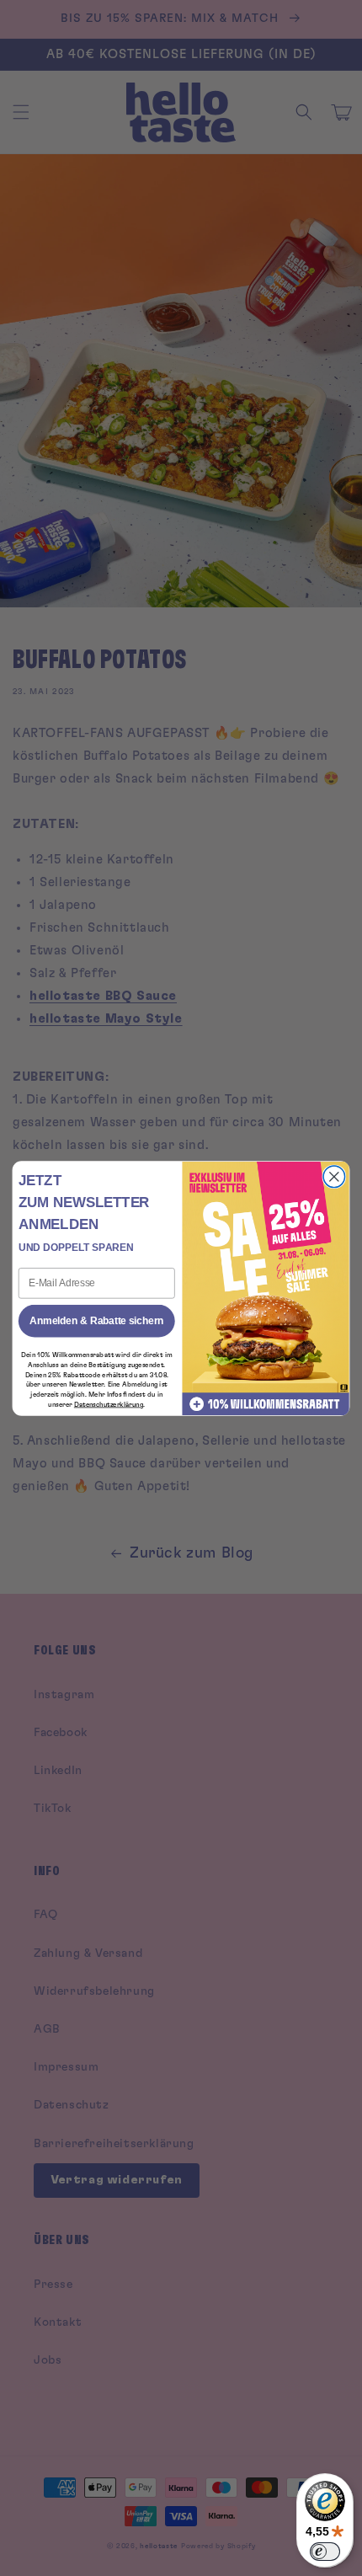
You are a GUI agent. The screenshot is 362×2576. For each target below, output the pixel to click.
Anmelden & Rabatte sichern (96, 1320)
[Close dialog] (334, 1177)
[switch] (325, 2552)
